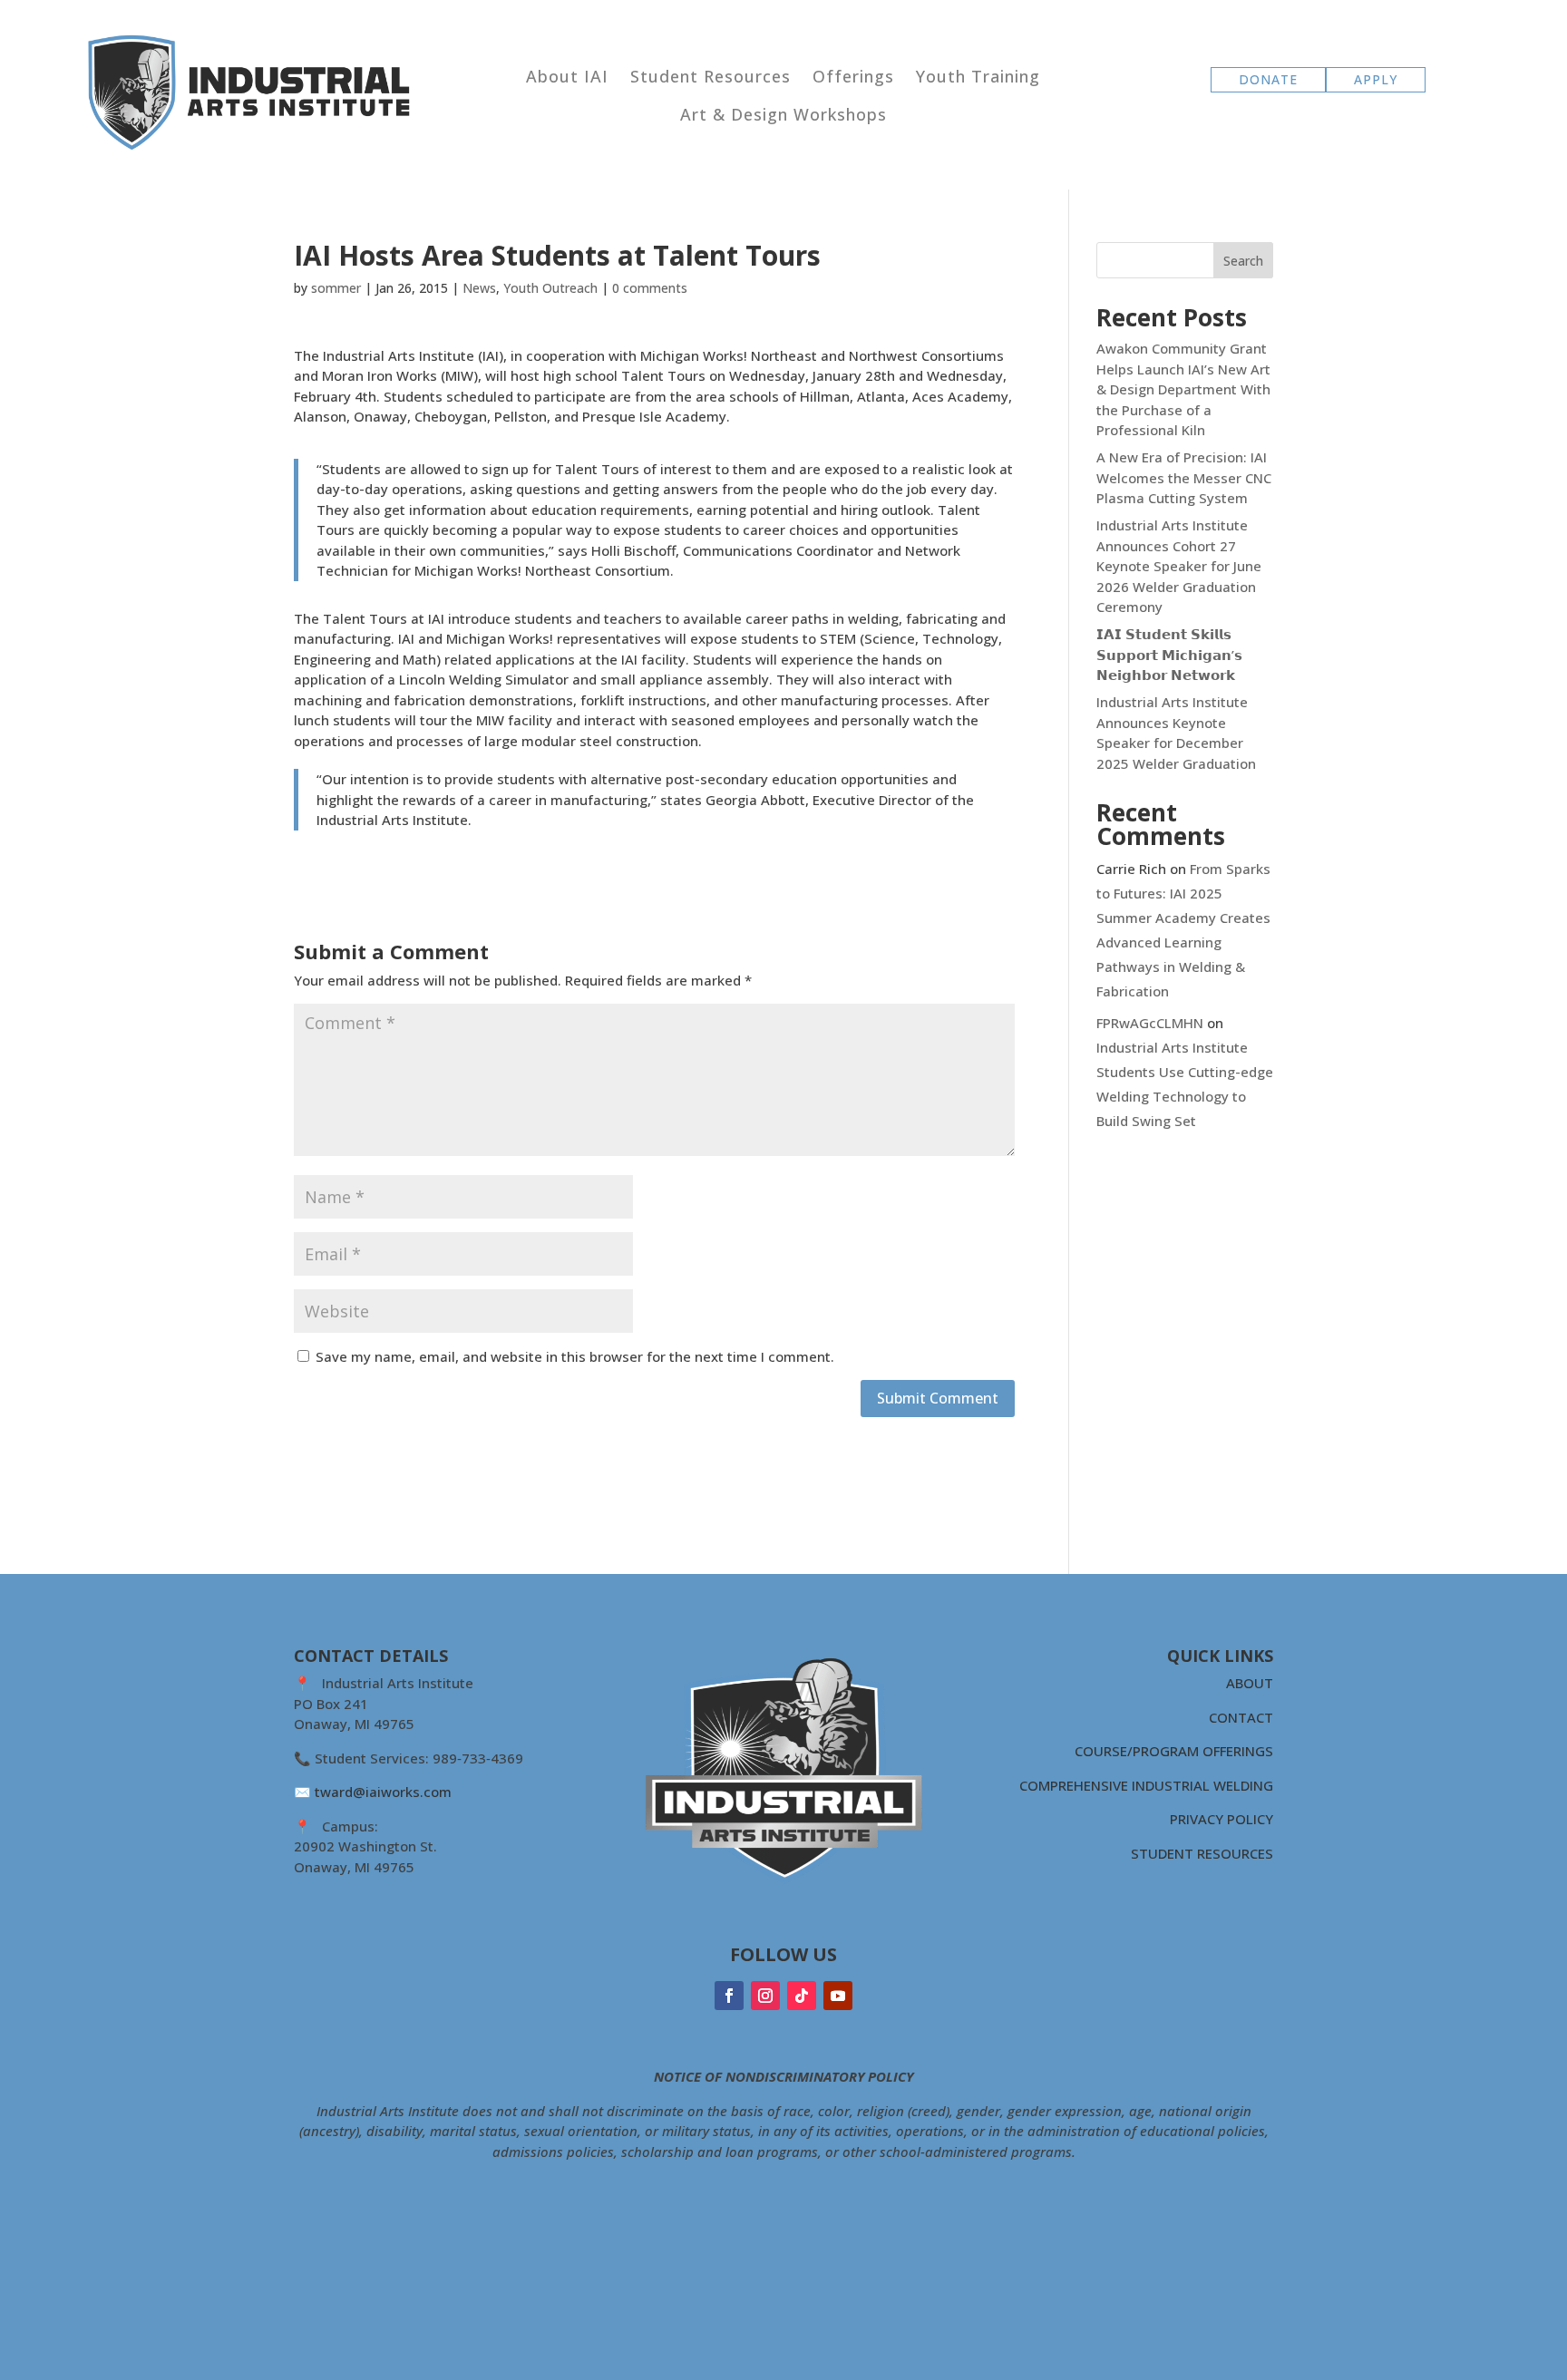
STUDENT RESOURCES (1202, 1853)
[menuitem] (567, 76)
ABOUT (1250, 1683)
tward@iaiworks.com (383, 1792)
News (479, 288)
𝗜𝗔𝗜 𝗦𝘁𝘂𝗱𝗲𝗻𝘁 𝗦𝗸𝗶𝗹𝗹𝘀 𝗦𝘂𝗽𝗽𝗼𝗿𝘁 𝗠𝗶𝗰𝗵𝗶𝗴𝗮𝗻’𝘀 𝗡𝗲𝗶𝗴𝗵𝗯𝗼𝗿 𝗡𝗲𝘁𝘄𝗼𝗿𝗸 (1169, 654)
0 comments (650, 288)
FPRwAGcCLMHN (1150, 1023)
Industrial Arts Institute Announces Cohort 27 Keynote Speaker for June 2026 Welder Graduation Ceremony (1179, 566)
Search (1243, 261)
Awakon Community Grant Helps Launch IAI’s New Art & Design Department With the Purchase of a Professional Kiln (1183, 389)
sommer (336, 288)
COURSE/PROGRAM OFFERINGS (1174, 1751)
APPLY (1376, 79)
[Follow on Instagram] (765, 1996)
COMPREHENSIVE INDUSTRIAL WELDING (1146, 1785)
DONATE (1268, 79)
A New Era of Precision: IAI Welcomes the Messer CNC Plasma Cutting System (1184, 477)
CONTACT (1241, 1717)
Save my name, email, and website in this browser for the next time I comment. (575, 1356)
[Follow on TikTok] (802, 1996)
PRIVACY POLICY (1221, 1819)
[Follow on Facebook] (729, 1996)
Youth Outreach (550, 288)
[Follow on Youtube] (838, 1996)
